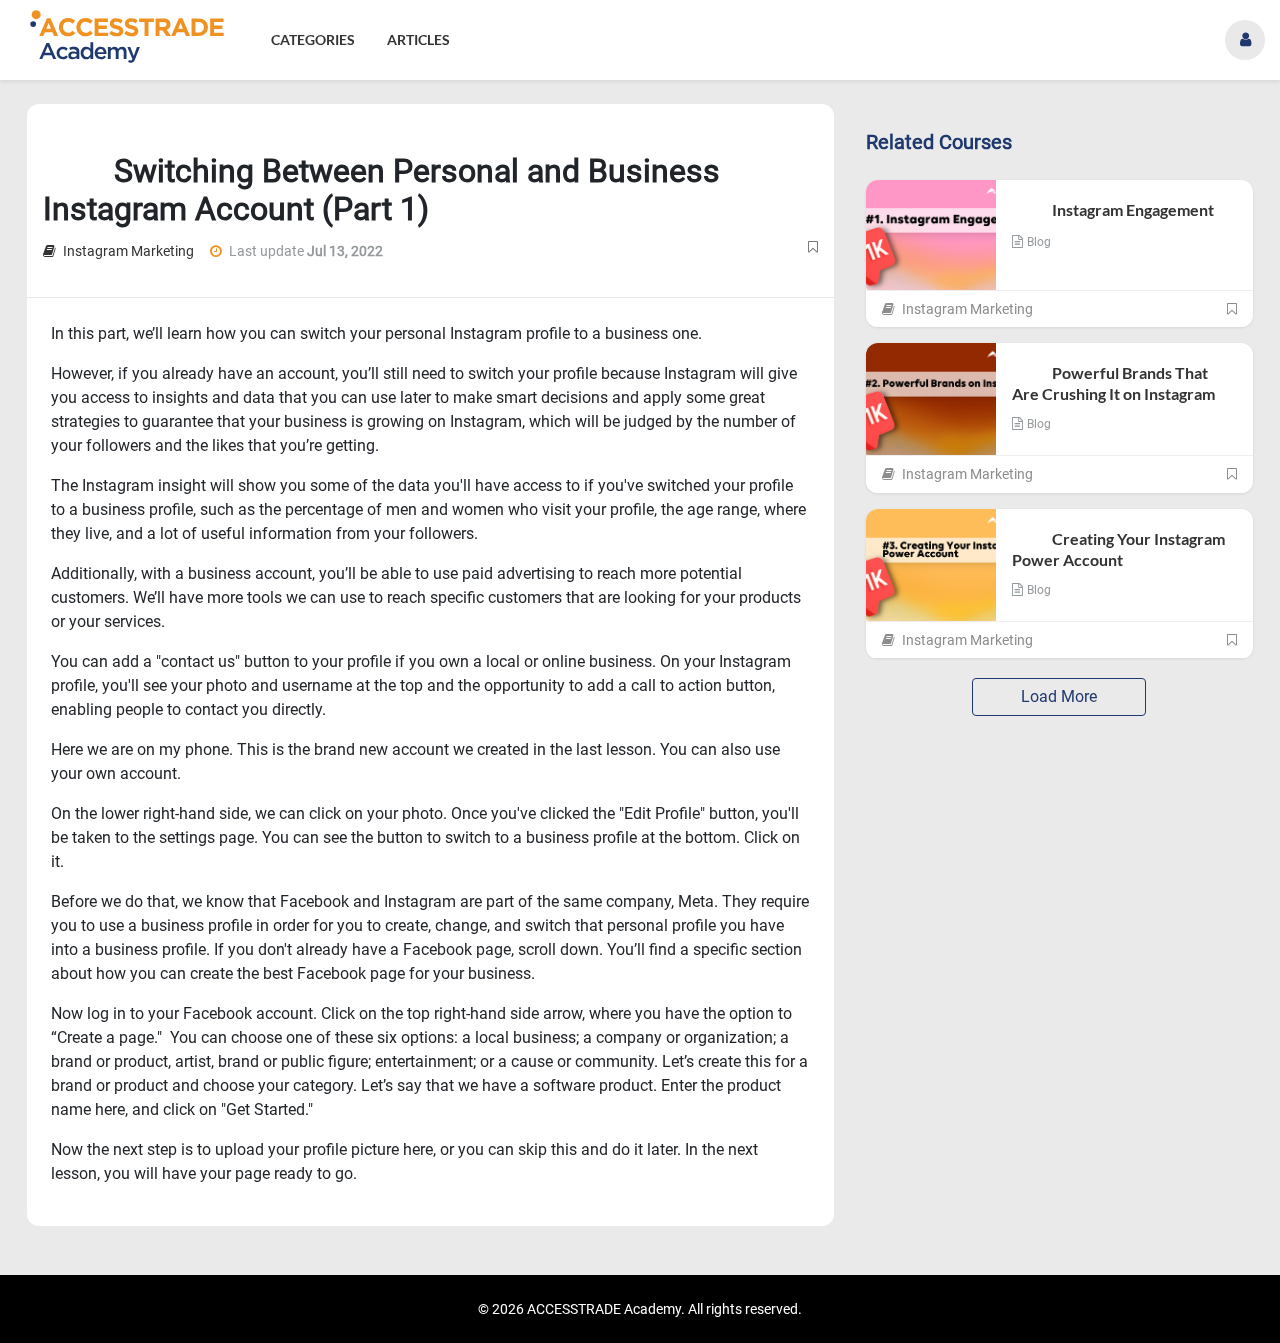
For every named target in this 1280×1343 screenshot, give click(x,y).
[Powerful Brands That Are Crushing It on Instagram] (931, 399)
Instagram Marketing (127, 251)
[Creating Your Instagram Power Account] (931, 565)
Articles (418, 39)
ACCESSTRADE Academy (604, 1309)
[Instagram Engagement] (931, 235)
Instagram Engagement (1115, 209)
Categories (313, 39)
